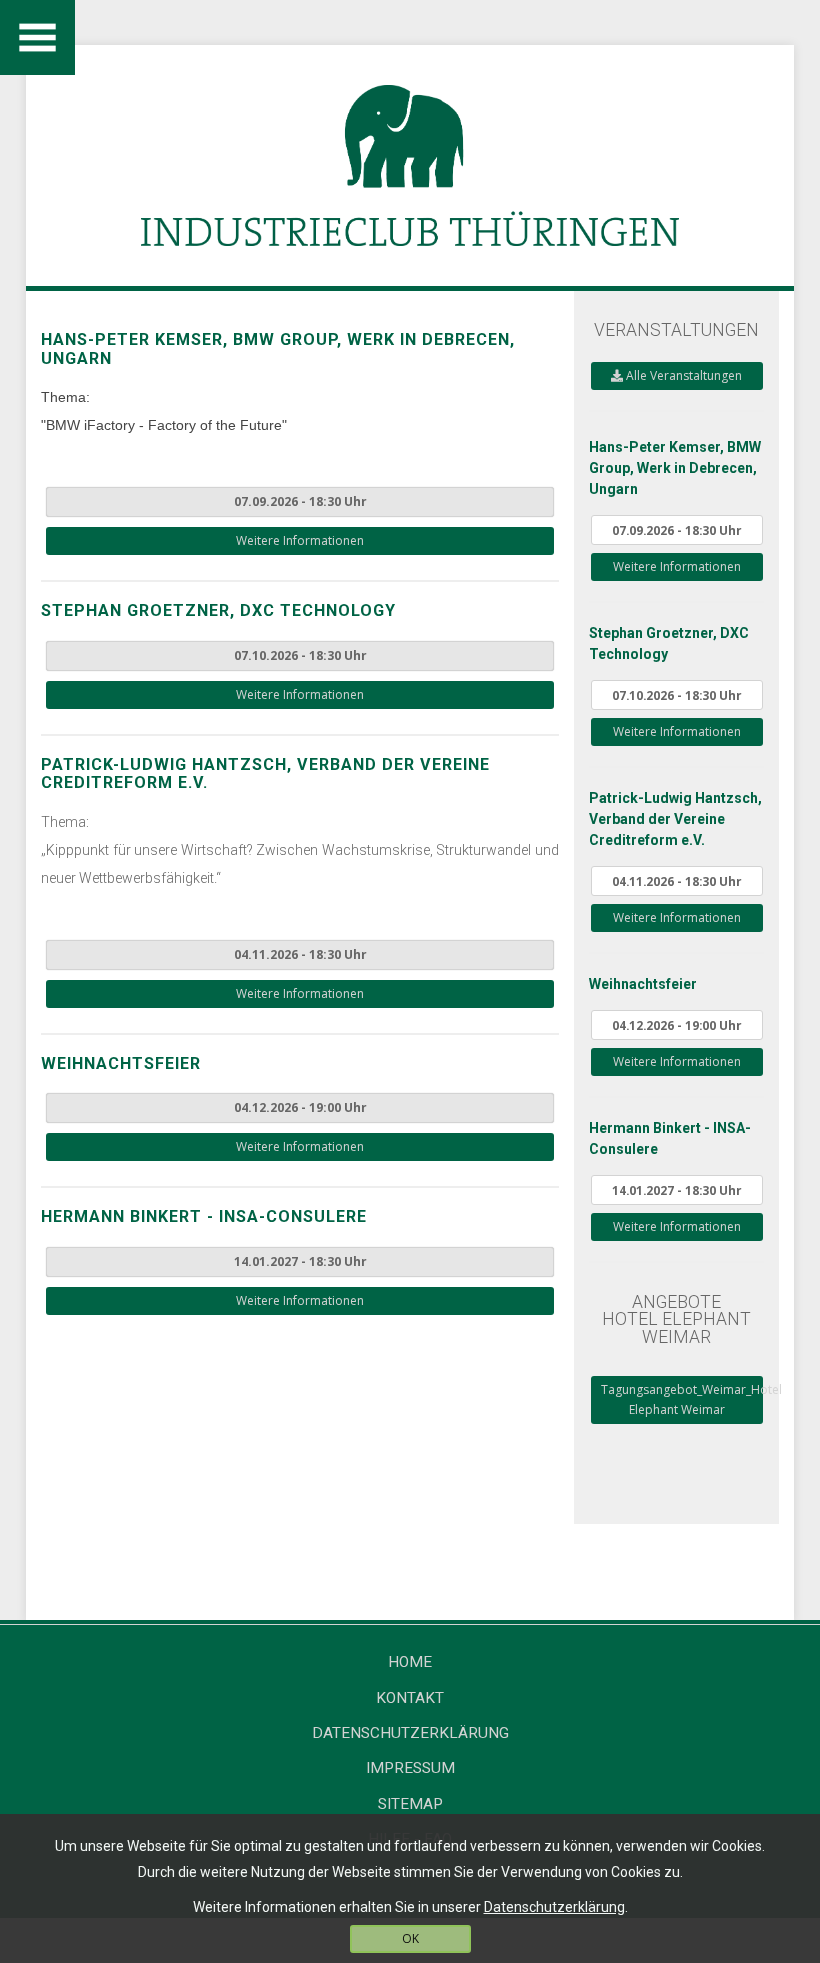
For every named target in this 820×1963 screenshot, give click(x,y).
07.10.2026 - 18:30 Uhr (300, 655)
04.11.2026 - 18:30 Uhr (300, 954)
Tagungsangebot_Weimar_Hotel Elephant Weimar (682, 1399)
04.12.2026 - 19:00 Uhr (300, 1107)
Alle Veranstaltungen (682, 375)
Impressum (410, 1768)
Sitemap (410, 1804)
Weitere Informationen (300, 540)
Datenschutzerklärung (410, 1733)
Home (410, 1662)
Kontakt (410, 1698)
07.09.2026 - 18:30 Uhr (300, 501)
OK (410, 1938)
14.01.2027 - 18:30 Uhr (300, 1261)
